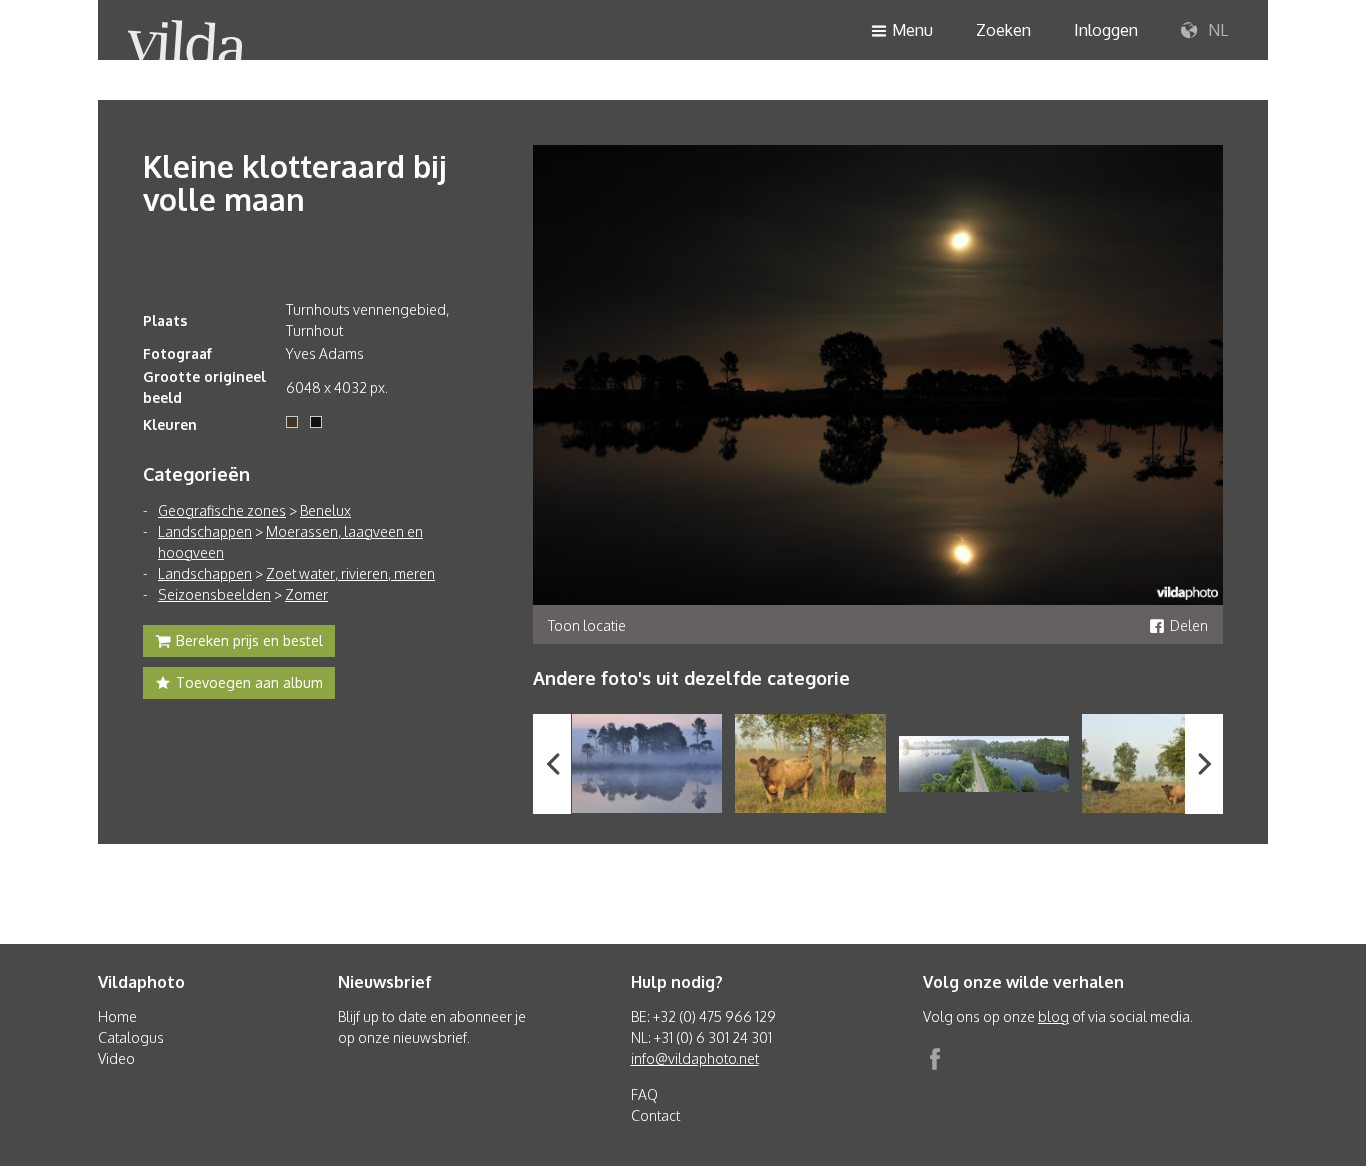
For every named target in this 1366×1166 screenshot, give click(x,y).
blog (1053, 1016)
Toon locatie (587, 625)
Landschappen (205, 531)
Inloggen (1106, 30)
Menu (912, 30)
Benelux (325, 510)
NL (1216, 30)
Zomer (306, 594)
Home (117, 1016)
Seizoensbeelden (214, 594)
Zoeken (1003, 30)
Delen (1189, 625)
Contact (655, 1115)
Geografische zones (222, 510)
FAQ (644, 1094)
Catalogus (131, 1037)
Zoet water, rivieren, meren (350, 573)
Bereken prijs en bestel (249, 640)
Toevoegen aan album (249, 682)
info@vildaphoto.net (695, 1058)
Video (116, 1058)
